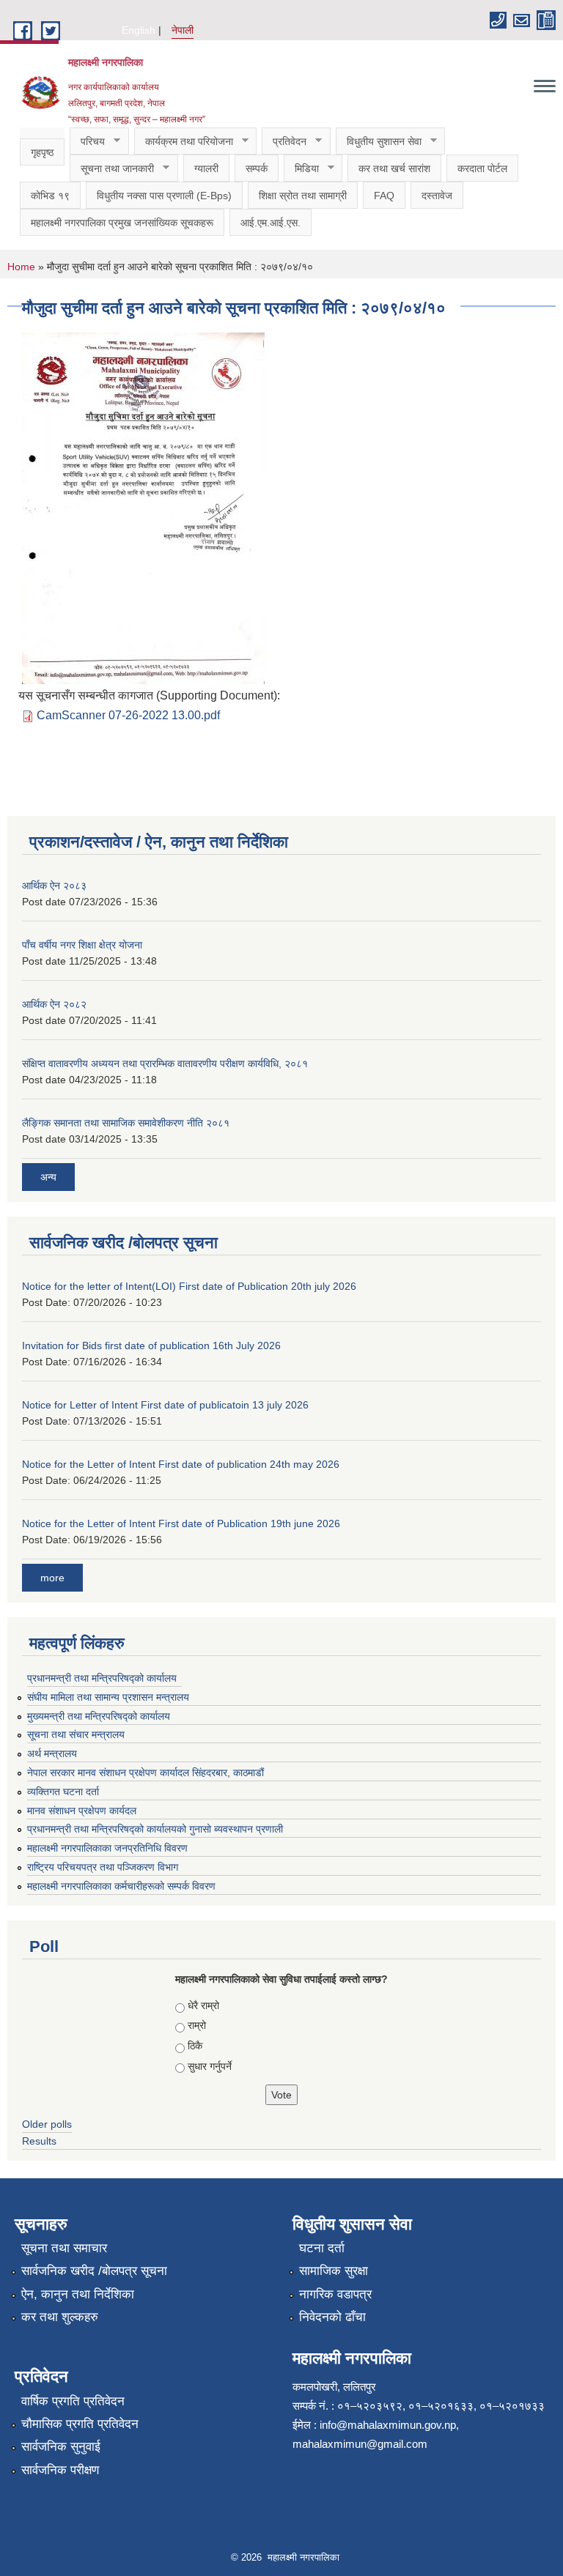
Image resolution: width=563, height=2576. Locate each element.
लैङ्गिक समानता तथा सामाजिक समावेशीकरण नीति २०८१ (126, 1123)
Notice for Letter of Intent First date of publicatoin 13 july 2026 (165, 1405)
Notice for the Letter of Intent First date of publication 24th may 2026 (181, 1464)
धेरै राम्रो (203, 2005)
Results (39, 2141)
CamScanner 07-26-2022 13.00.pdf (128, 715)
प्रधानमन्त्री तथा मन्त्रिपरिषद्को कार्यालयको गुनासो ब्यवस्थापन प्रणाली (155, 1829)
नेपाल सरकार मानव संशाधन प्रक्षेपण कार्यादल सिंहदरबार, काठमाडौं (152, 1773)
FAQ (384, 196)
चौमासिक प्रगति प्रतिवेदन (80, 2424)
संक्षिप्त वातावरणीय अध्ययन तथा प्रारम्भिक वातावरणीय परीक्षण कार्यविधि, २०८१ (165, 1064)
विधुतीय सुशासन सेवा (379, 142)
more (52, 1578)
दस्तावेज (437, 196)
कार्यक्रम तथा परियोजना (184, 142)
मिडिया (301, 169)
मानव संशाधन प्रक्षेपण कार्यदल (82, 1811)
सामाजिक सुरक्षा (334, 2271)
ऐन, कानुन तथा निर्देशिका (78, 2294)
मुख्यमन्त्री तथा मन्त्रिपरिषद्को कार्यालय (99, 1716)
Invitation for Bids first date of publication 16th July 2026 (151, 1345)
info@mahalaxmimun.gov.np (388, 2425)
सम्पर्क (257, 168)
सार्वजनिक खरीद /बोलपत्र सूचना (94, 2271)
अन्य (48, 1177)
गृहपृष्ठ (42, 152)
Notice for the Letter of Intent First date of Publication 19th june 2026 (181, 1523)
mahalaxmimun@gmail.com (360, 2444)
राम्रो (197, 2025)
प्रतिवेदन (284, 142)
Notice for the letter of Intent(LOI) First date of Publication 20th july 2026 (189, 1286)
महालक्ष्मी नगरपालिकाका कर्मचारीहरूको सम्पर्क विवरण (121, 1886)
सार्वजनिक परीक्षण (60, 2470)
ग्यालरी (206, 168)
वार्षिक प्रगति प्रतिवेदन (73, 2401)
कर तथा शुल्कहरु (60, 2317)
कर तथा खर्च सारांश (394, 168)
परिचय (87, 142)
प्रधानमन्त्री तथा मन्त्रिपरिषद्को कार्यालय (102, 1678)
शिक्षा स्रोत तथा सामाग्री (303, 196)
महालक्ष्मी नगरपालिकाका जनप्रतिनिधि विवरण (107, 1848)
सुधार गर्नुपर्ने (210, 2066)
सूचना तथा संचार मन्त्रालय (76, 1734)
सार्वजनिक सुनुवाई (61, 2447)
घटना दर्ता (322, 2248)
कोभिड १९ (50, 196)
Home (21, 267)
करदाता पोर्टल (482, 168)
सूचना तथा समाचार (64, 2248)
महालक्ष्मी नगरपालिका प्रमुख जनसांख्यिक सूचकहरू (122, 223)
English (139, 30)
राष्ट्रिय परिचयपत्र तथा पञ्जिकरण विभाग (103, 1867)
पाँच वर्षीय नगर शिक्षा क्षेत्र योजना (82, 945)
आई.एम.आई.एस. (271, 223)
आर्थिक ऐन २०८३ (54, 886)
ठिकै (195, 2046)
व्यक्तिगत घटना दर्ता (63, 1792)
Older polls (47, 2124)
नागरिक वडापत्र (335, 2294)
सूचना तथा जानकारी (112, 169)
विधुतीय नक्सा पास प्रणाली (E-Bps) (164, 196)
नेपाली (183, 30)
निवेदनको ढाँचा (332, 2317)
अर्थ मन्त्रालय (52, 1753)
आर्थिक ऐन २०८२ (54, 1004)
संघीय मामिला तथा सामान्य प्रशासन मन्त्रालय (108, 1697)
